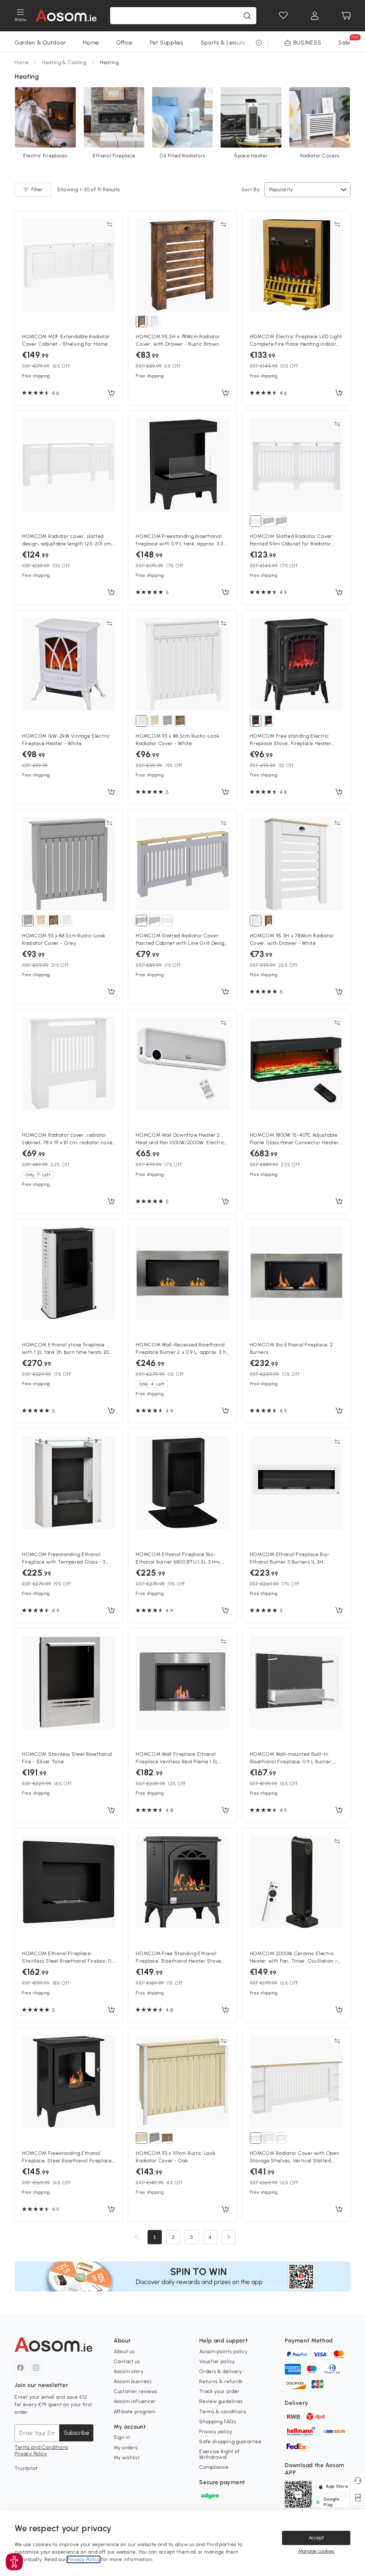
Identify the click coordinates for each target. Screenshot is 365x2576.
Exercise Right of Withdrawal (220, 2454)
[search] (247, 16)
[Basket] (346, 16)
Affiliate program (135, 2412)
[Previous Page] (137, 2237)
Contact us (127, 2362)
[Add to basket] (111, 393)
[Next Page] (228, 2237)
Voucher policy (217, 2362)
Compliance (214, 2467)
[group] (182, 2276)
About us (124, 2352)
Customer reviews (136, 2391)
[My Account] (315, 16)
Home (91, 43)
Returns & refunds (221, 2381)
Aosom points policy (223, 2352)
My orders (126, 2448)
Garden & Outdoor (40, 43)
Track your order (219, 2391)
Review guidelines (221, 2401)
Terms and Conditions (41, 2447)
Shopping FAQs (218, 2422)
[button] (14, 2562)
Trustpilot (26, 2468)
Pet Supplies (166, 43)
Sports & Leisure (223, 43)
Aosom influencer (135, 2401)
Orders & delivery (221, 2371)
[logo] (66, 16)
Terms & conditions (223, 2412)
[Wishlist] (283, 16)
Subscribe (76, 2433)
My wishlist (127, 2458)
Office (124, 43)
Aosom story (129, 2371)
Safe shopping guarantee (230, 2442)
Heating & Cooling (64, 62)
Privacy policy (216, 2432)
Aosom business (133, 2381)
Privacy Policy (31, 2454)
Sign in (122, 2437)
